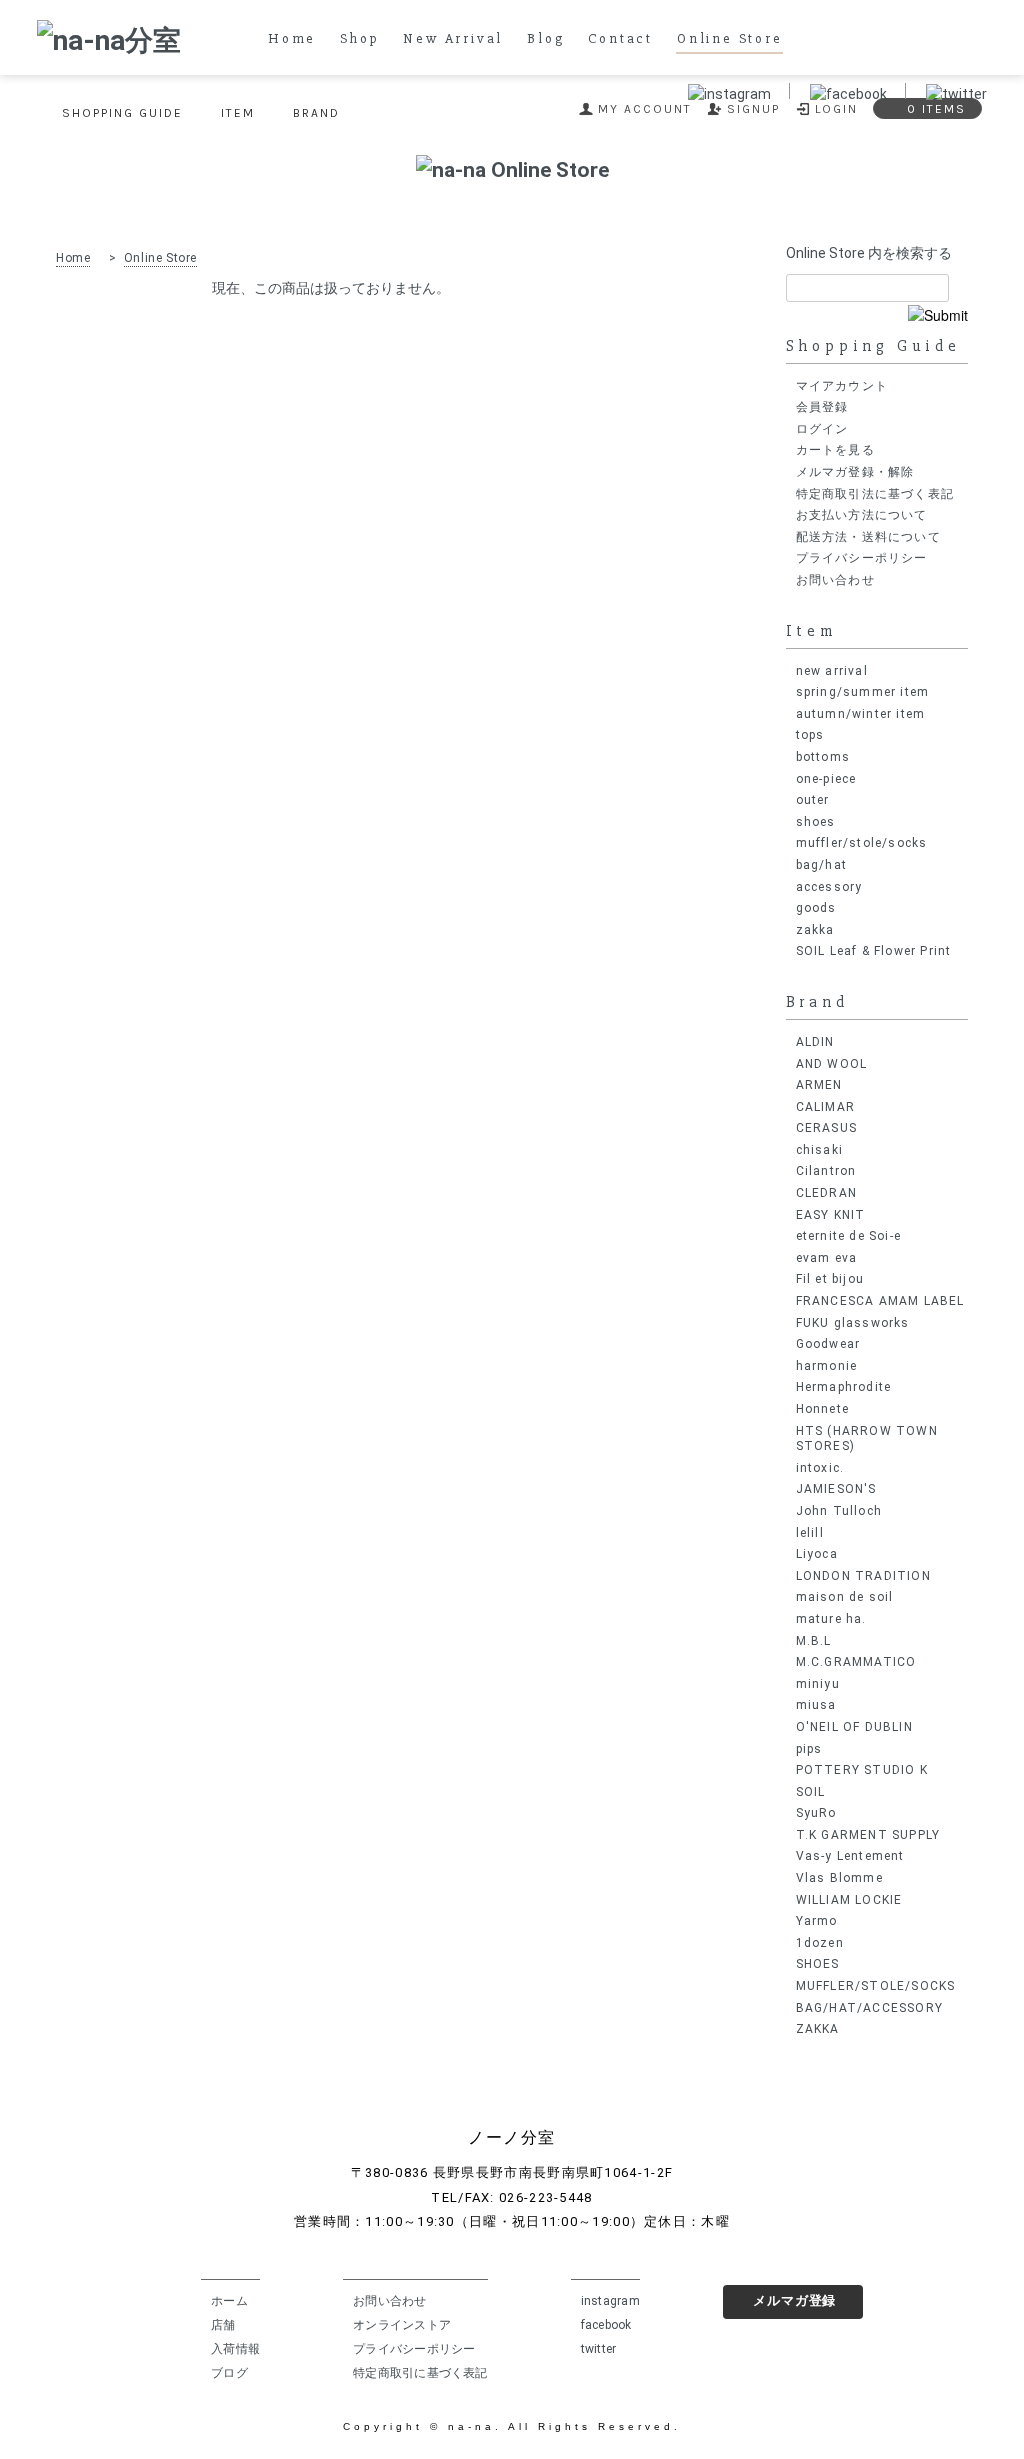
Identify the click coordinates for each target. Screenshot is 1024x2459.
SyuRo (816, 1813)
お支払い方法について (862, 515)
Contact (620, 39)
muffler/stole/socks (862, 843)
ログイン (822, 429)
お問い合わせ (835, 580)
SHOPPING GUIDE (122, 113)
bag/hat (821, 865)
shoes (816, 822)
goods (816, 908)
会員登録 (822, 407)
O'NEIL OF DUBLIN (854, 1727)
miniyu (818, 1684)
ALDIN (815, 1042)
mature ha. (831, 1619)
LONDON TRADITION (863, 1576)
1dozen (820, 1943)
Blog (545, 39)
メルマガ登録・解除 (855, 472)
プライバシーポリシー (862, 558)
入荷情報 (235, 2349)
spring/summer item (863, 692)
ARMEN (819, 1085)
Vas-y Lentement (850, 1856)
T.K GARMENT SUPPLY (868, 1835)
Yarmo (817, 1921)
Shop (359, 39)
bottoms (823, 757)
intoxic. (820, 1468)
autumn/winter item (861, 714)
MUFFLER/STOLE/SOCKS (876, 1986)
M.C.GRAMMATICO (856, 1662)
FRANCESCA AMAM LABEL (880, 1301)
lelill (810, 1533)
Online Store (730, 39)
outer (813, 800)
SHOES (818, 1964)
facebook (606, 2325)
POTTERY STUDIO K (862, 1770)
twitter (599, 2349)
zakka (815, 930)
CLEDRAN (826, 1193)
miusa (816, 1705)
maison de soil (845, 1597)
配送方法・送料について (868, 537)
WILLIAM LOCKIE (849, 1900)
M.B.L (814, 1641)
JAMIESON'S (836, 1489)
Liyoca (817, 1554)
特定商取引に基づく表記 (420, 2373)
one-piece (826, 779)
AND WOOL (832, 1064)
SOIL (811, 1792)
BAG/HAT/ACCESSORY (869, 2008)
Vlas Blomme (839, 1878)
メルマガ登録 (794, 2300)
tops (810, 735)
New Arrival (453, 39)
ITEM (238, 113)
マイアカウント (842, 386)
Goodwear (828, 1344)
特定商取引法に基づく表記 (875, 494)
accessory (829, 887)
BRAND (316, 113)
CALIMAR (825, 1107)
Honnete (822, 1409)
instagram (610, 2301)
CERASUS (826, 1128)
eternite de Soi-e (848, 1236)
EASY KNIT (831, 1215)
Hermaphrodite (844, 1387)
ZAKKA (818, 2029)
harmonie (827, 1366)
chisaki (819, 1150)
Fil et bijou (830, 1279)
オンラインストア (402, 2325)
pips (809, 1749)
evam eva (827, 1258)
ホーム (229, 2301)
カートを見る (835, 450)
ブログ (229, 2373)
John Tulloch (839, 1511)
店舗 (223, 2325)
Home (292, 39)
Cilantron (826, 1171)
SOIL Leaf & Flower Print (874, 951)
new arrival (832, 671)
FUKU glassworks (853, 1323)
